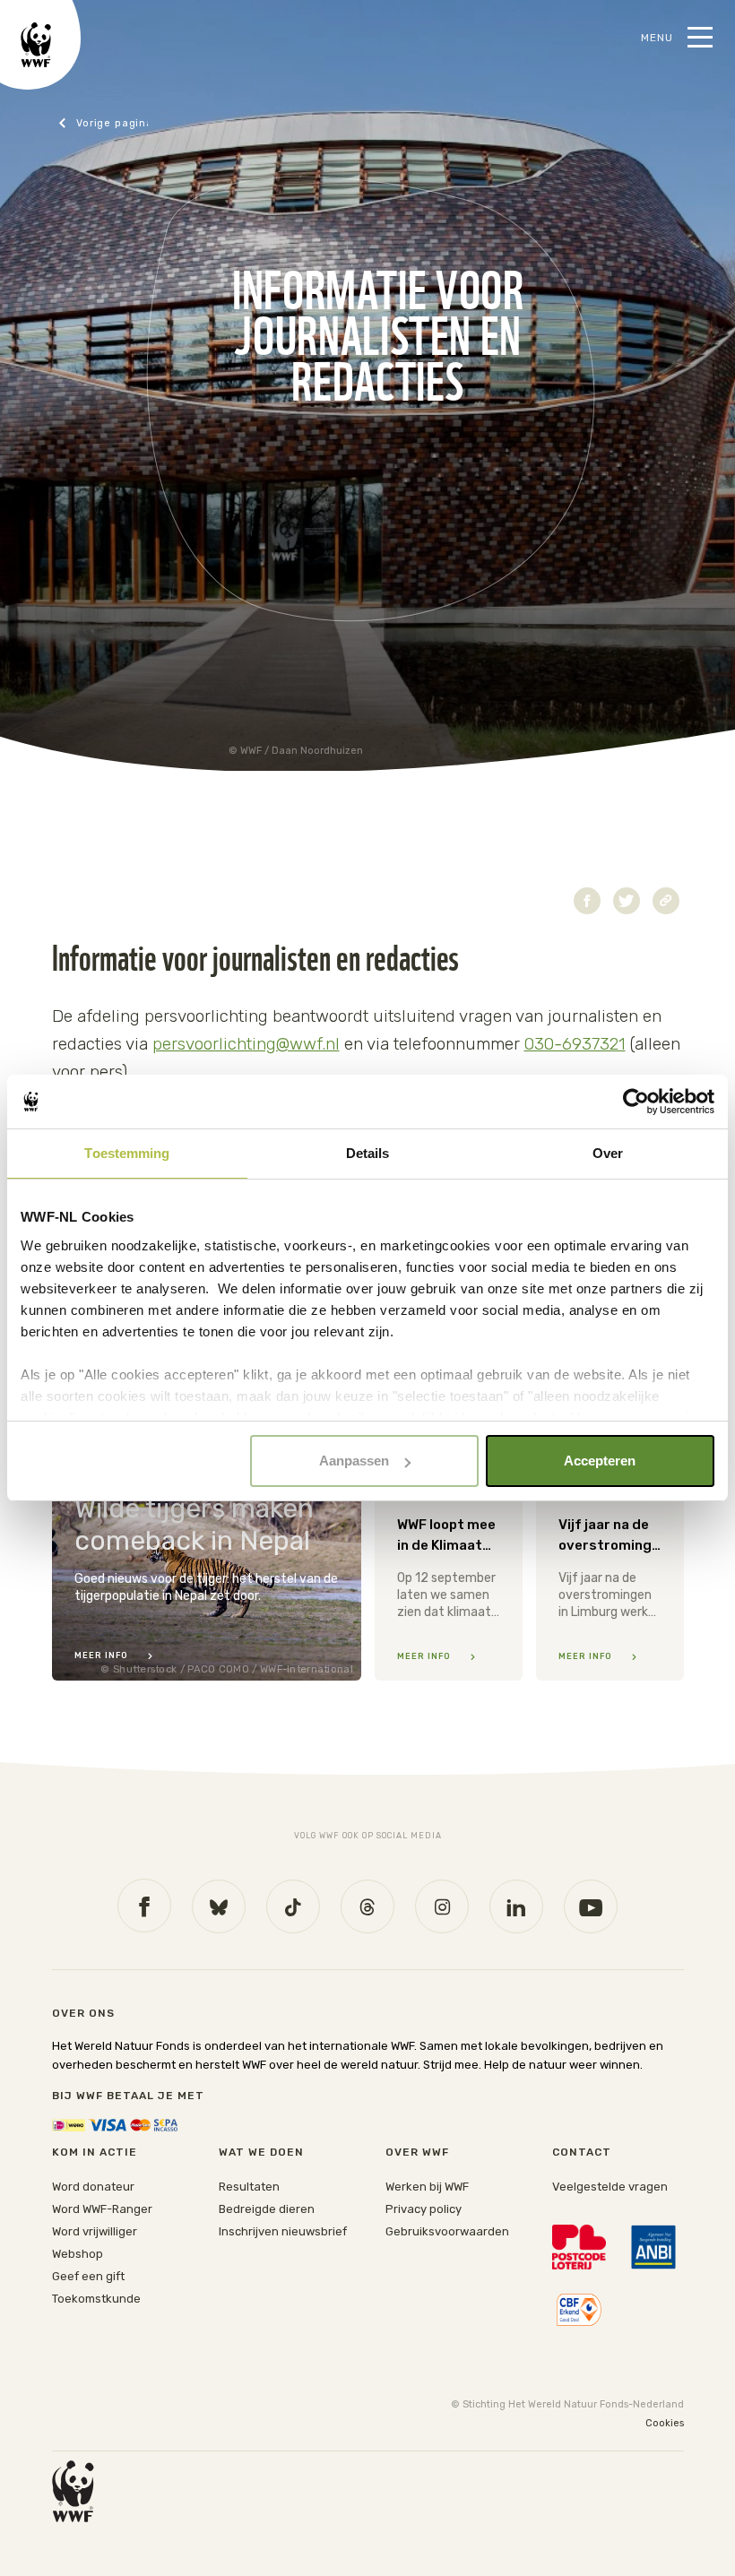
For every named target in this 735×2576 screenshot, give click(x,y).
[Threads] (367, 1906)
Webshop (78, 2254)
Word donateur (93, 2187)
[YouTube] (591, 1906)
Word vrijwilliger (95, 2231)
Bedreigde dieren (267, 2209)
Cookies (665, 2423)
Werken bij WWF (427, 2187)
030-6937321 (575, 1044)
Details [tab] (368, 1153)
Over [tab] (608, 1153)
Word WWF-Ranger (102, 2209)
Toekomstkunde (96, 2299)
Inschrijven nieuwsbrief (283, 2231)
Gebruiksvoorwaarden (447, 2231)
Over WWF (417, 2152)
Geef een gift (88, 2276)
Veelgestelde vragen (610, 2187)
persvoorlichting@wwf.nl (246, 1044)
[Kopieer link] (666, 901)
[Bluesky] (219, 1906)
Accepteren (600, 1461)
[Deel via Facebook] (587, 901)
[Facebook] (144, 1906)
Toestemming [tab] (127, 1153)
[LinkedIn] (516, 1906)
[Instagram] (442, 1906)
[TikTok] (293, 1906)
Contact (103, 123)
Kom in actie (95, 2152)
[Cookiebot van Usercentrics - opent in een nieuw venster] (636, 1102)
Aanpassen (354, 1461)
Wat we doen (261, 2152)
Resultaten (249, 2187)
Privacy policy (424, 2209)
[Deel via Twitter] (627, 901)
